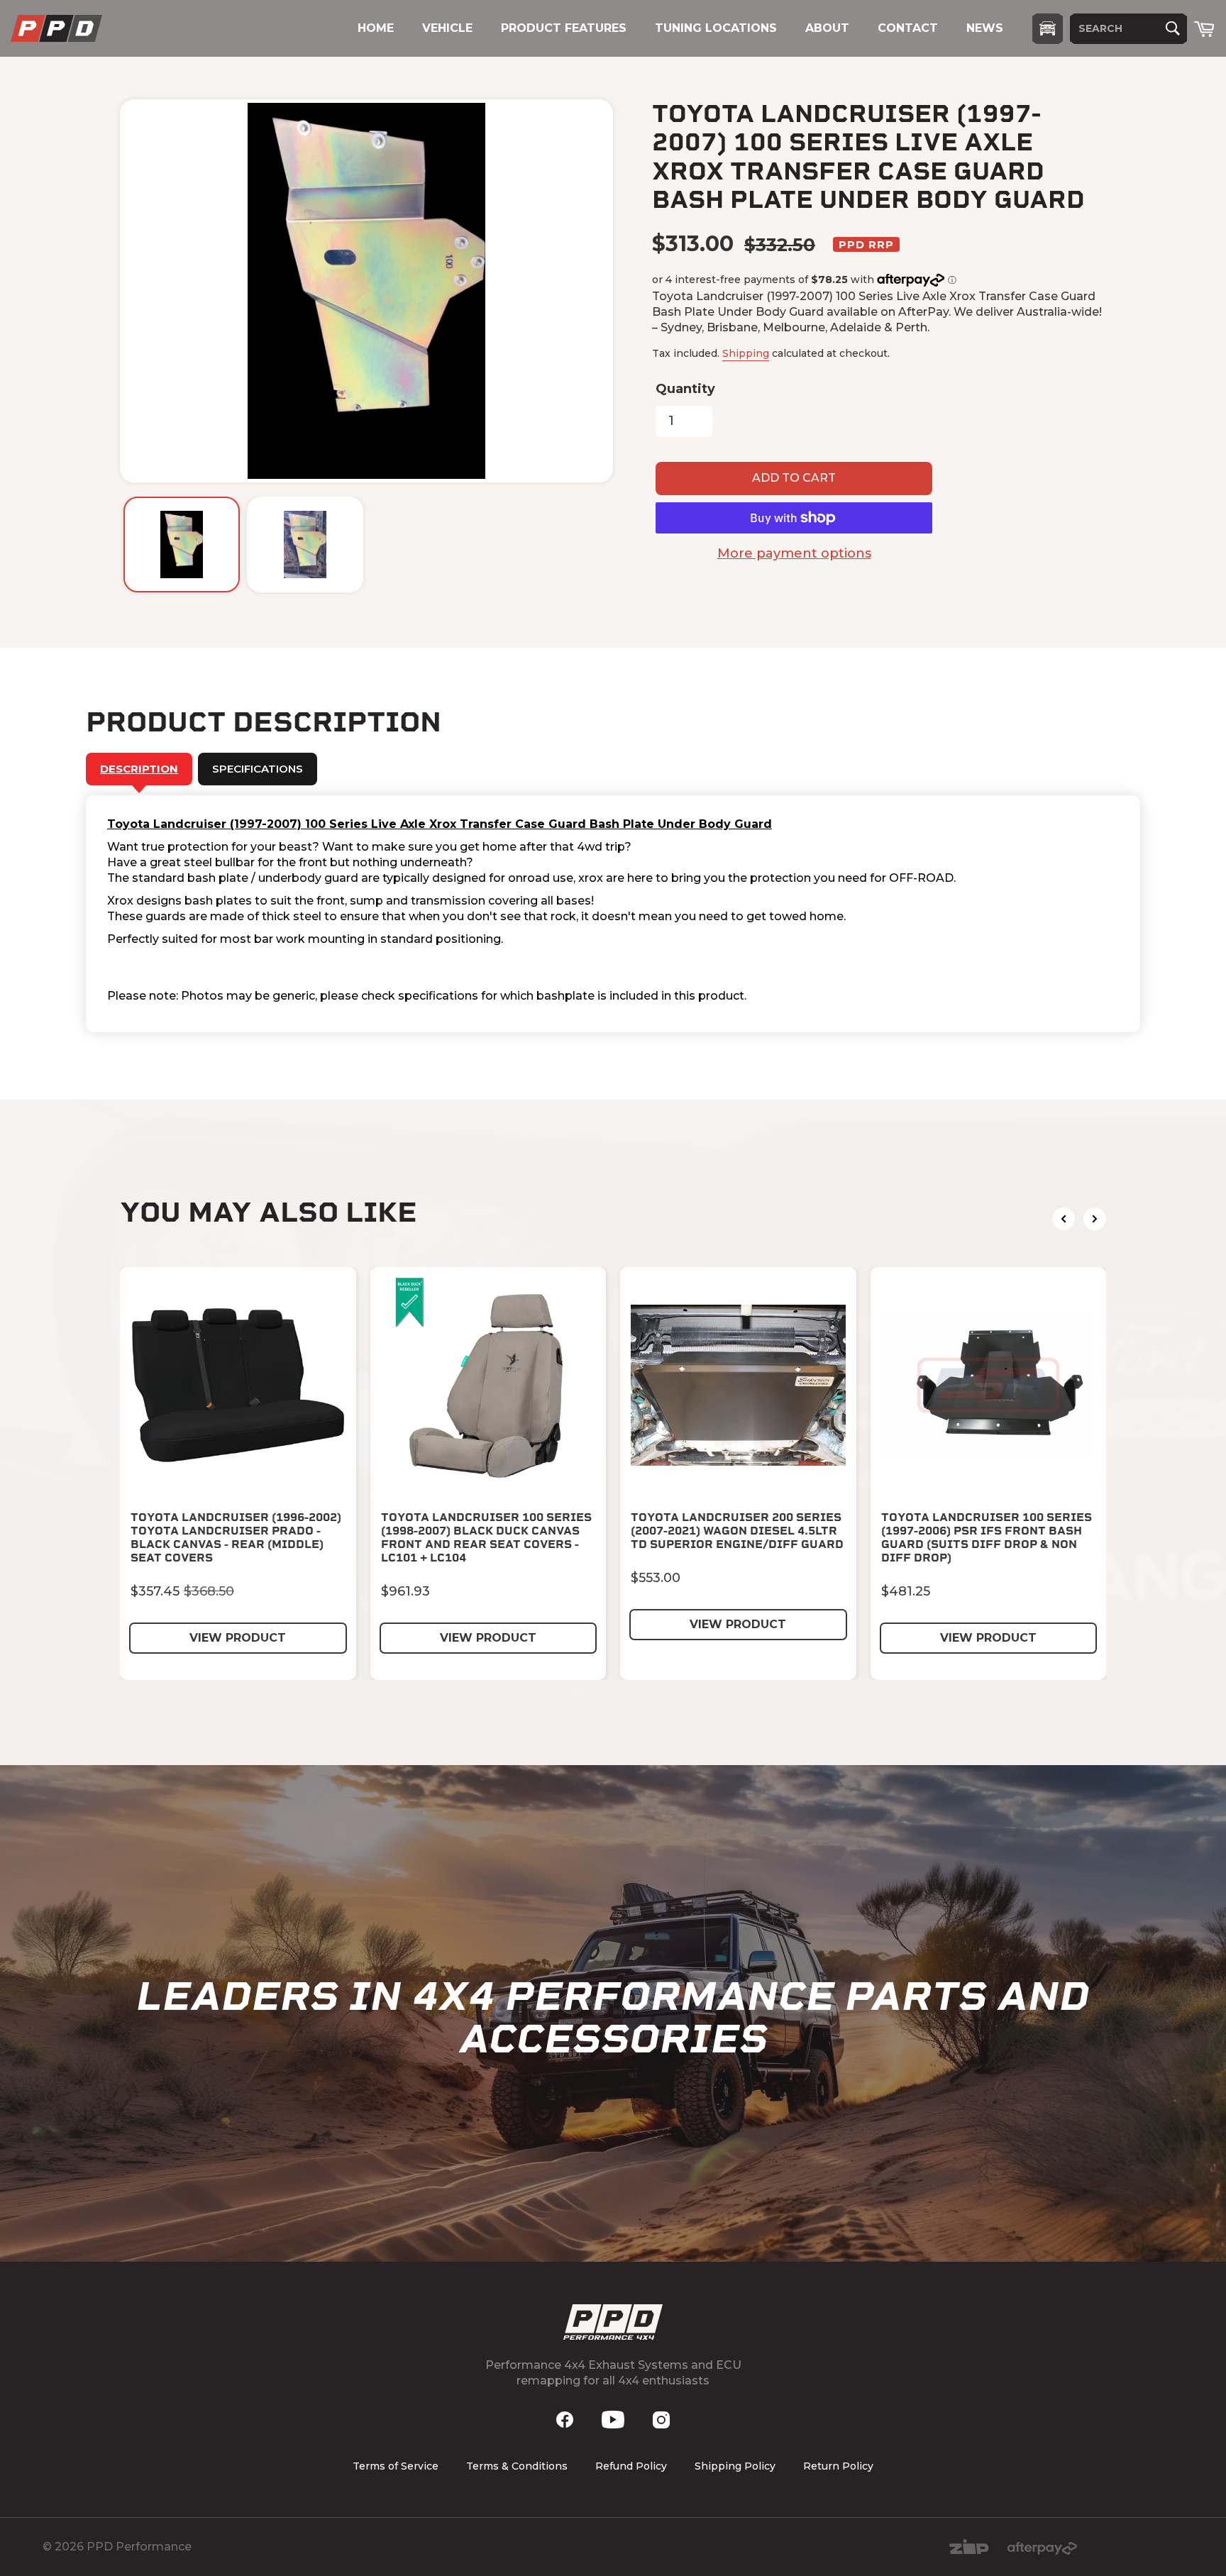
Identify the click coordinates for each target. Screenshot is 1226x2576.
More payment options (794, 553)
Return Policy (838, 2466)
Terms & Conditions (517, 2466)
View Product (238, 1638)
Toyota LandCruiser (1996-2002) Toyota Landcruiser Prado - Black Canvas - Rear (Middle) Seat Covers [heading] (236, 1538)
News (985, 28)
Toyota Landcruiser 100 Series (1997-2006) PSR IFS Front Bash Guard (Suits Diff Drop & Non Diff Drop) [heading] (987, 1538)
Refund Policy (631, 2466)
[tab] (139, 769)
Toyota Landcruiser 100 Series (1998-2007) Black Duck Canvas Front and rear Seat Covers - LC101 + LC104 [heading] (486, 1538)
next (1095, 1219)
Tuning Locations (716, 28)
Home (376, 28)
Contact (908, 28)
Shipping (746, 353)
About (827, 28)
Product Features (564, 28)
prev (1064, 1219)
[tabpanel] (613, 914)
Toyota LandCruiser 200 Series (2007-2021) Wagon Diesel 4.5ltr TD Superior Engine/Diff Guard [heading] (737, 1531)
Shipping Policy (735, 2466)
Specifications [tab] (258, 769)
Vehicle (447, 28)
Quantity (685, 389)
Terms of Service (396, 2466)
